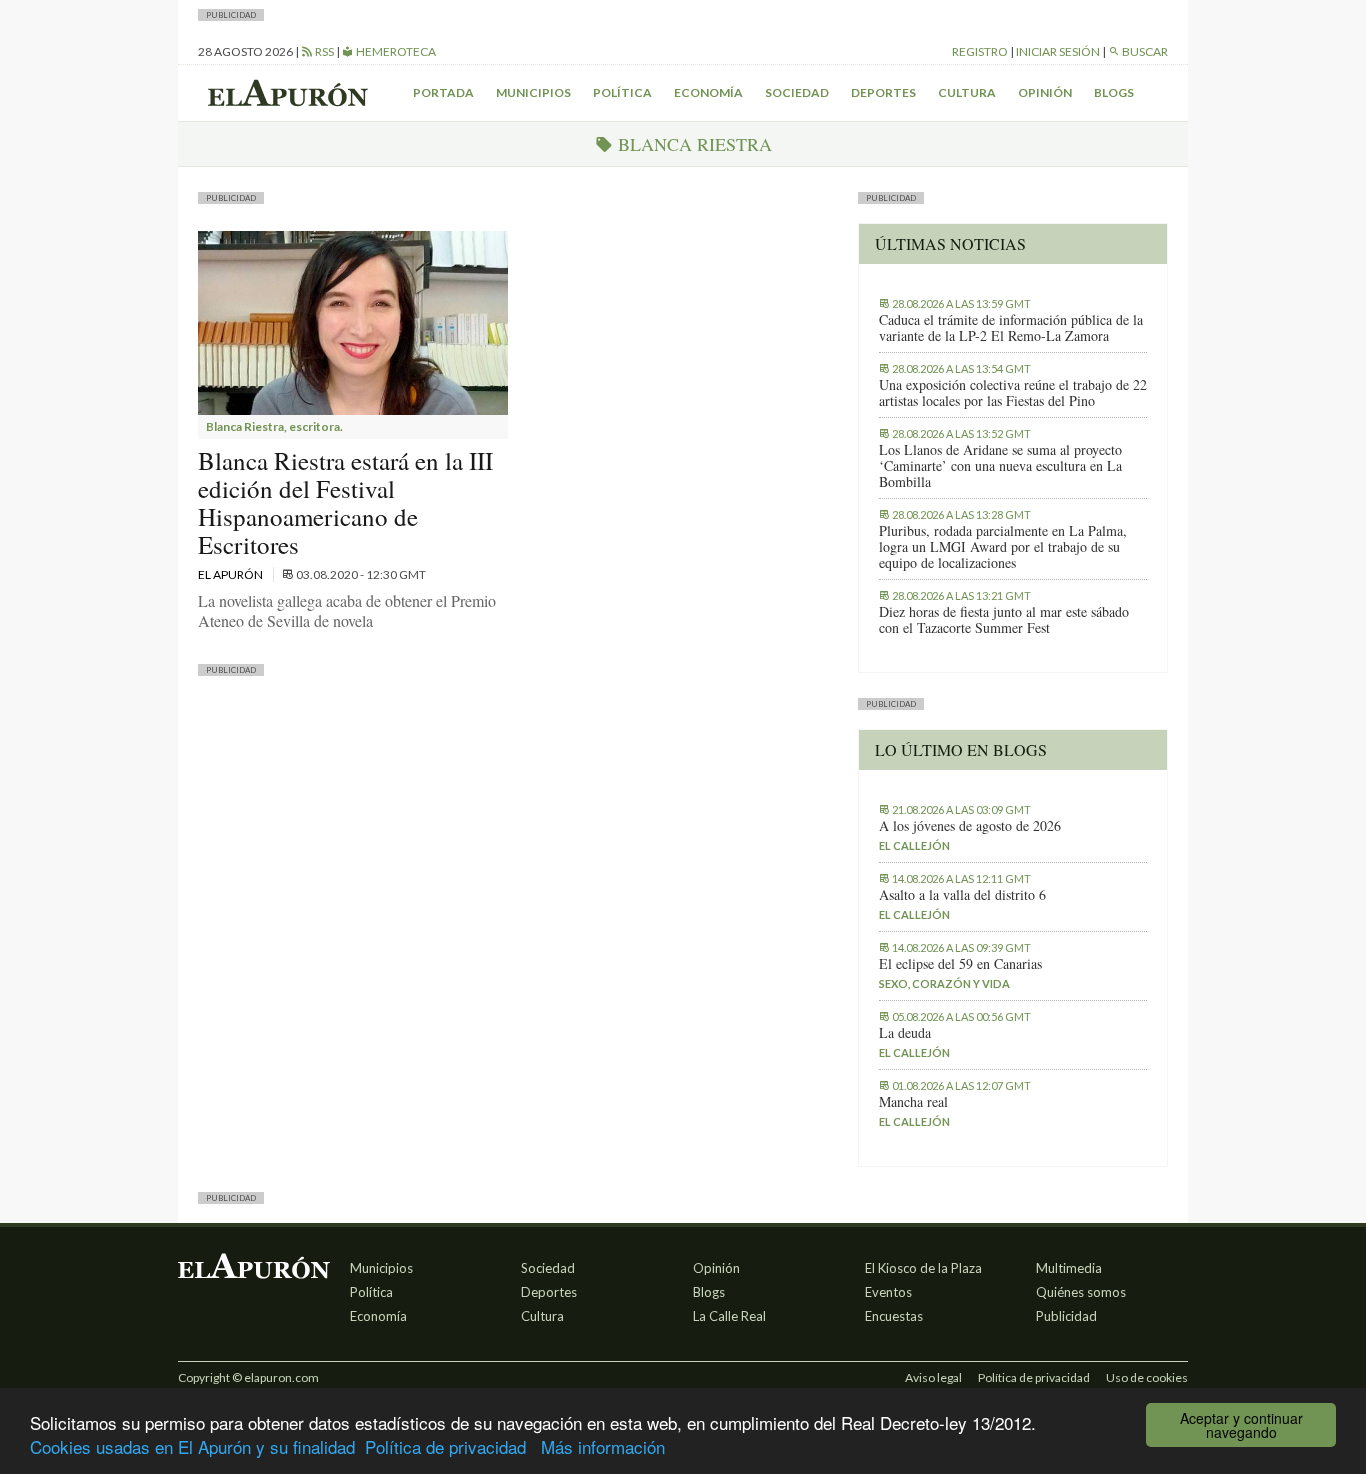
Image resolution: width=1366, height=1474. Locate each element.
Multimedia (1069, 1268)
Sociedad (797, 92)
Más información (603, 1446)
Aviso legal (933, 1377)
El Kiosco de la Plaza (923, 1268)
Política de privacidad (445, 1446)
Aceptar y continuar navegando (1241, 1425)
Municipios (533, 92)
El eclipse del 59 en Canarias (960, 964)
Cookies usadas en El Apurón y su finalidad (192, 1446)
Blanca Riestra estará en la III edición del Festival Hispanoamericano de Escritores (345, 502)
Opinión (1045, 92)
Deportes (883, 92)
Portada (443, 92)
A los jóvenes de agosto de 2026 (970, 826)
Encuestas (894, 1316)
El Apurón (231, 574)
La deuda (905, 1033)
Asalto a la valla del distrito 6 (962, 895)
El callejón (914, 845)
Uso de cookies (1147, 1377)
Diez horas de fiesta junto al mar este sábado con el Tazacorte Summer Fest (1004, 620)
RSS (323, 51)
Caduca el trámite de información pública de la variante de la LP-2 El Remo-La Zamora (1011, 328)
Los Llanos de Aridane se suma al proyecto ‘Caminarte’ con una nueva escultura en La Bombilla (1000, 466)
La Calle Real (729, 1316)
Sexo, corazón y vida (944, 983)
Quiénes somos (1081, 1292)
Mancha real (913, 1102)
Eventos (888, 1292)
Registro (980, 51)
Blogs (1114, 92)
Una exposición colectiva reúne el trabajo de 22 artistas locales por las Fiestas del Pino (1013, 393)
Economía (708, 92)
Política (622, 92)
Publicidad (1066, 1316)
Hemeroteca (395, 51)
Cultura (967, 92)
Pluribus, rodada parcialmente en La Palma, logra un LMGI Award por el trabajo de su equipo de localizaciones (1003, 547)
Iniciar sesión (1058, 51)
